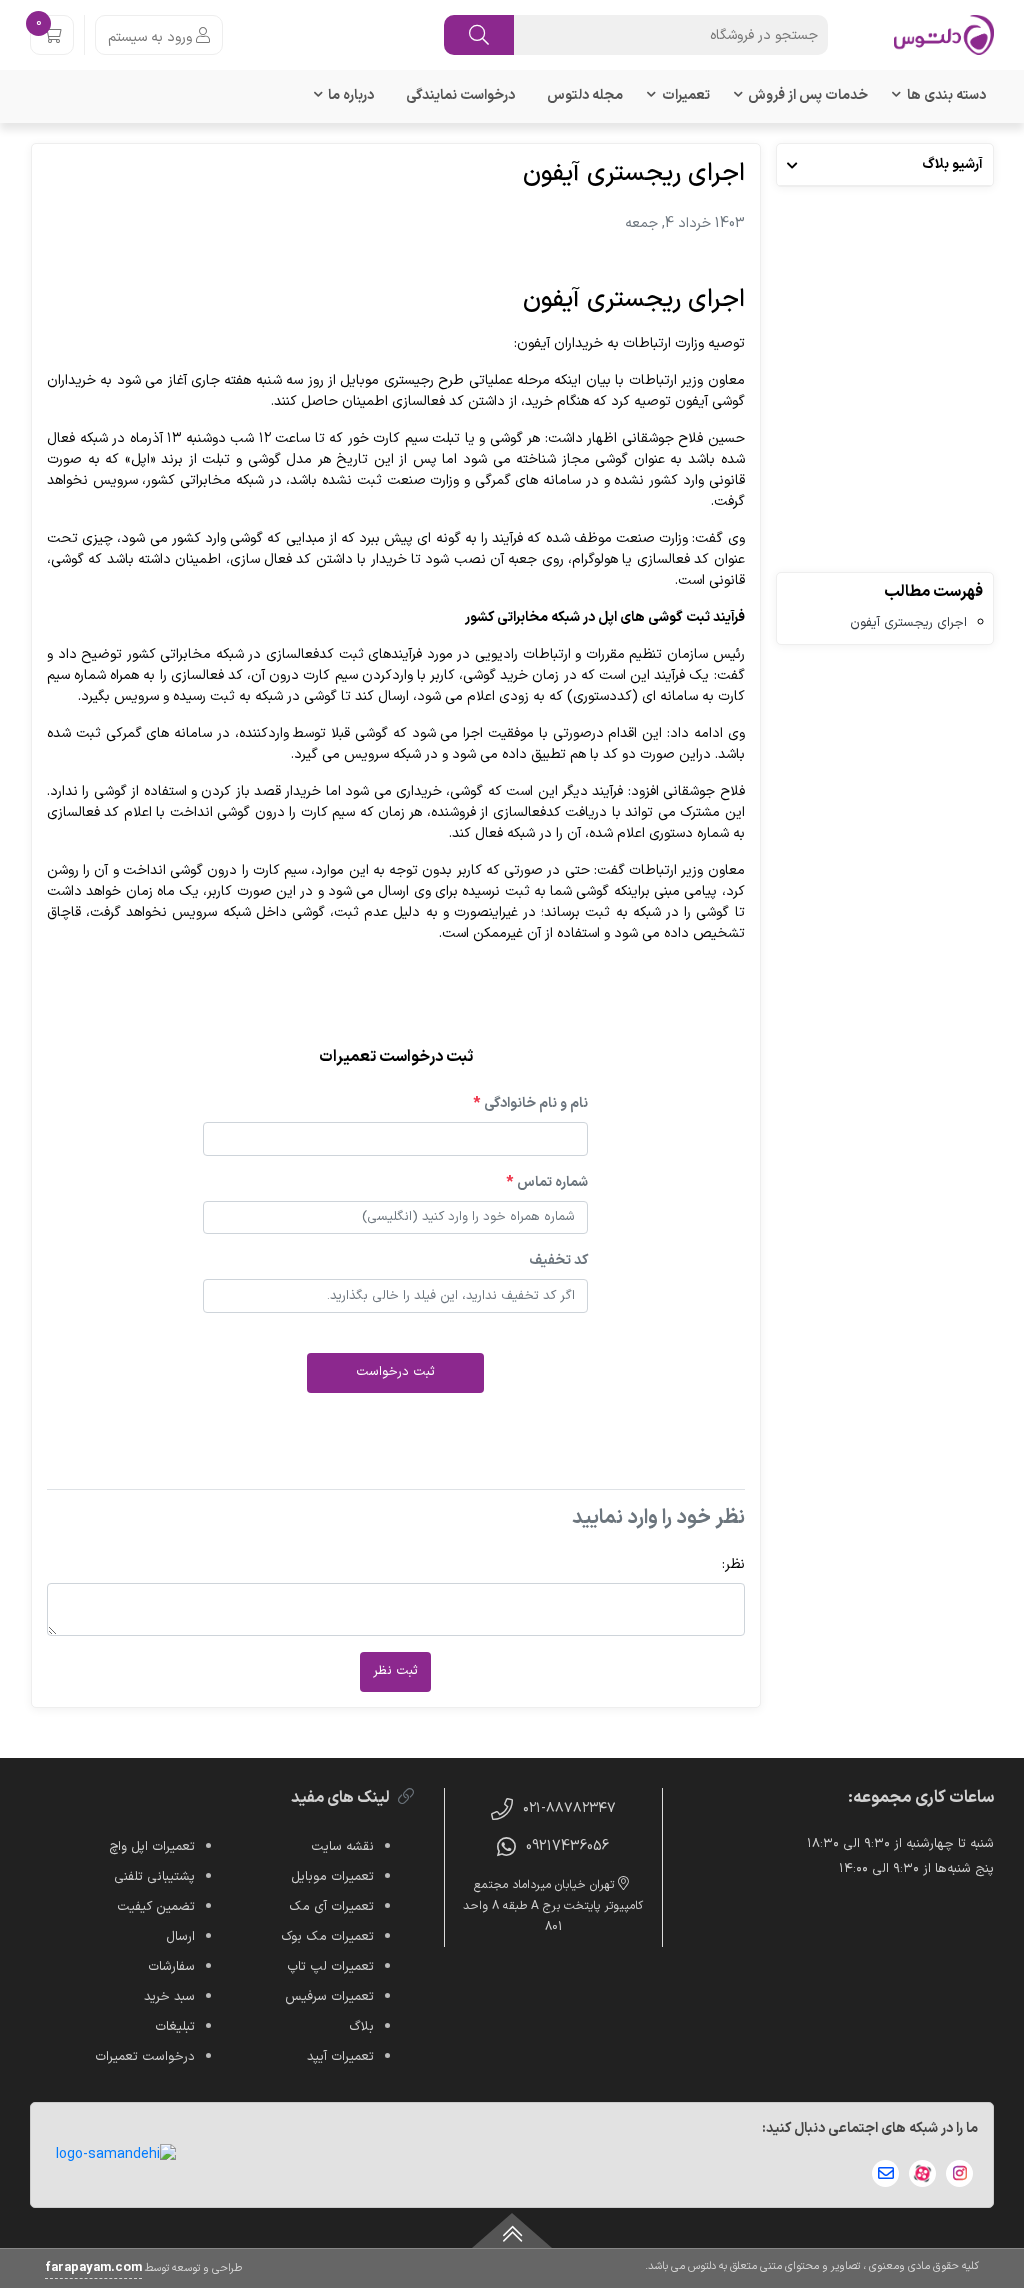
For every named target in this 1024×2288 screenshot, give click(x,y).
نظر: (733, 1564)
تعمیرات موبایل (332, 1877)
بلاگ (361, 2027)
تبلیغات (175, 2027)
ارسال (180, 1937)
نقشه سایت (342, 1847)
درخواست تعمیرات (145, 2057)
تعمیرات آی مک (331, 1907)
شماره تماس (547, 1182)
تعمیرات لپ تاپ (330, 1967)
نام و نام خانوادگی (530, 1103)
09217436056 (567, 1846)
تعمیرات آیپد (340, 2057)
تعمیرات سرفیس (329, 1997)
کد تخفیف (558, 1260)
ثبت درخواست (395, 1372)
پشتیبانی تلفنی (154, 1877)
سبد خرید (169, 1997)
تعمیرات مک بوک (327, 1937)
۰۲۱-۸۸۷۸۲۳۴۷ (569, 1808)
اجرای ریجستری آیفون (908, 623)
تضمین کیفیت (156, 1907)
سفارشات (171, 1967)
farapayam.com (93, 2268)
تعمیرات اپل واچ (152, 1847)
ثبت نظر (395, 1671)
